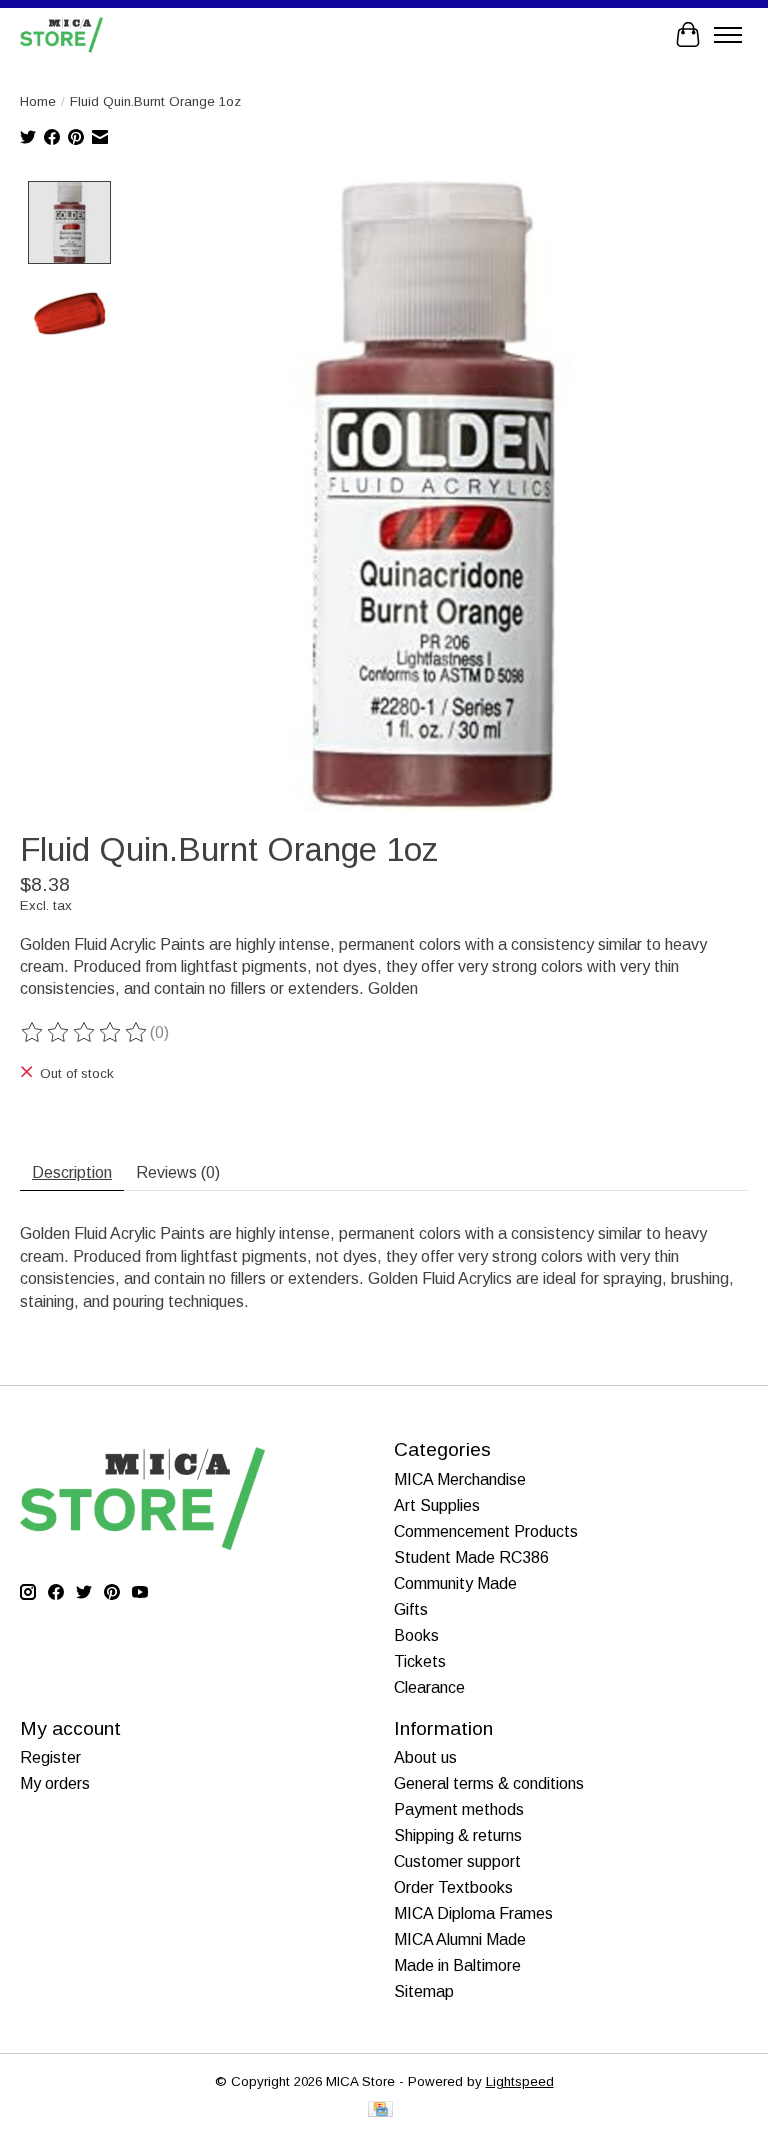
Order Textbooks (453, 1887)
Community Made (455, 1583)
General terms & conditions (489, 1783)
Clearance (429, 1687)
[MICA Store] (61, 34)
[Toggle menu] (728, 35)
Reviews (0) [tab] (178, 1172)
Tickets (420, 1661)
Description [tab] (72, 1172)
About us (425, 1757)
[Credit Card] (380, 2110)
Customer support (457, 1861)
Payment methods (459, 1809)
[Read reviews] (85, 1033)
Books (416, 1635)
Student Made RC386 (471, 1557)
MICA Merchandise (460, 1479)
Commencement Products (486, 1531)
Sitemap (424, 1991)
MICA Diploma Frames (473, 1913)
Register (50, 1757)
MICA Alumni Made (460, 1939)
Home (38, 101)
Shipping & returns (458, 1835)
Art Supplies (437, 1505)
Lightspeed (520, 2081)
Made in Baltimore (457, 1965)
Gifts (411, 1609)
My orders (55, 1783)
